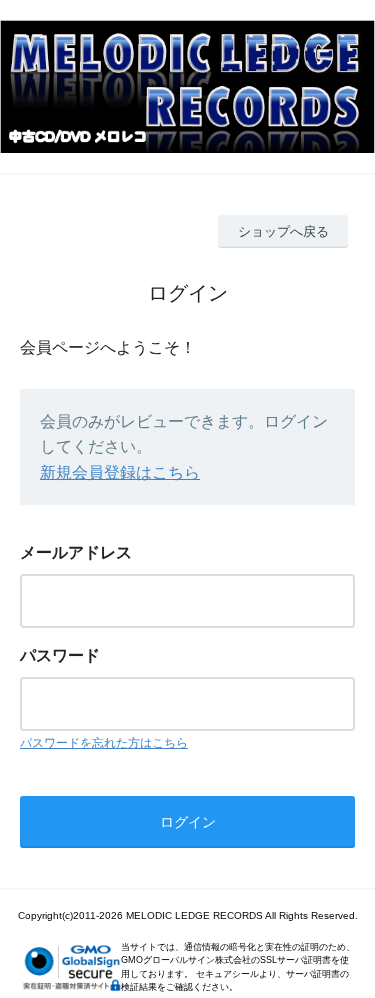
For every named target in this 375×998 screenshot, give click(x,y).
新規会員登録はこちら (120, 472)
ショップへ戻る (283, 231)
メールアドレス (76, 552)
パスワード (60, 655)
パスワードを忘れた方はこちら (104, 743)
